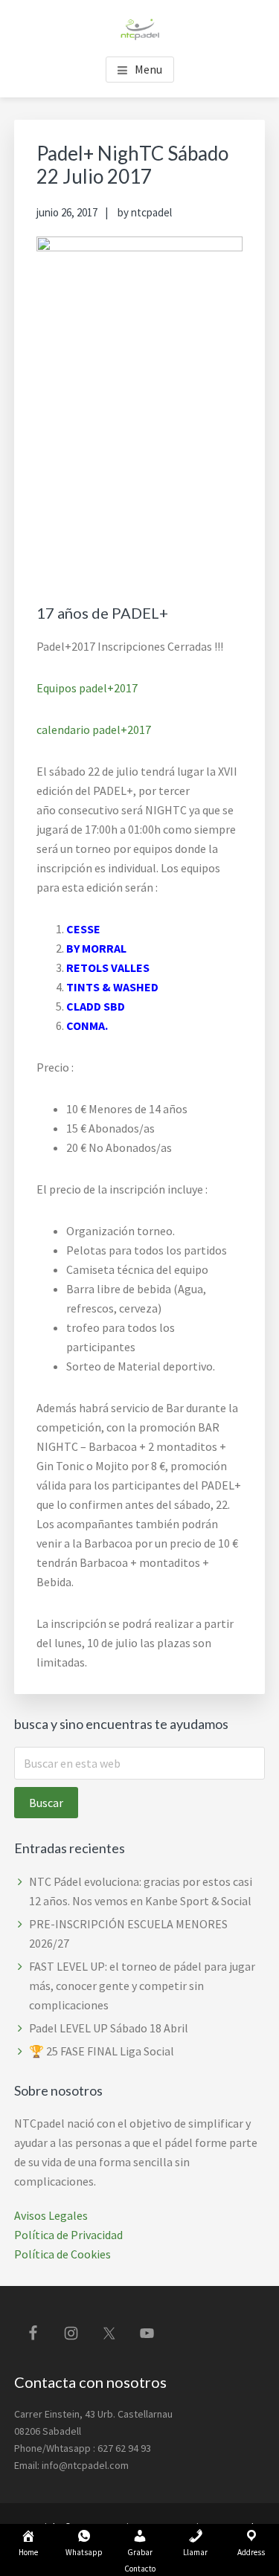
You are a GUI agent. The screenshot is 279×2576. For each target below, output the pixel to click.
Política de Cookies (62, 2254)
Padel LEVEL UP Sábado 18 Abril (109, 2028)
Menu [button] (148, 69)
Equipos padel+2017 (87, 688)
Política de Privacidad (68, 2235)
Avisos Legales (51, 2215)
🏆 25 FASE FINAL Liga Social (102, 2051)
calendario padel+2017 (94, 730)
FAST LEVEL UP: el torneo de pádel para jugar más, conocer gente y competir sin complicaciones (142, 1986)
